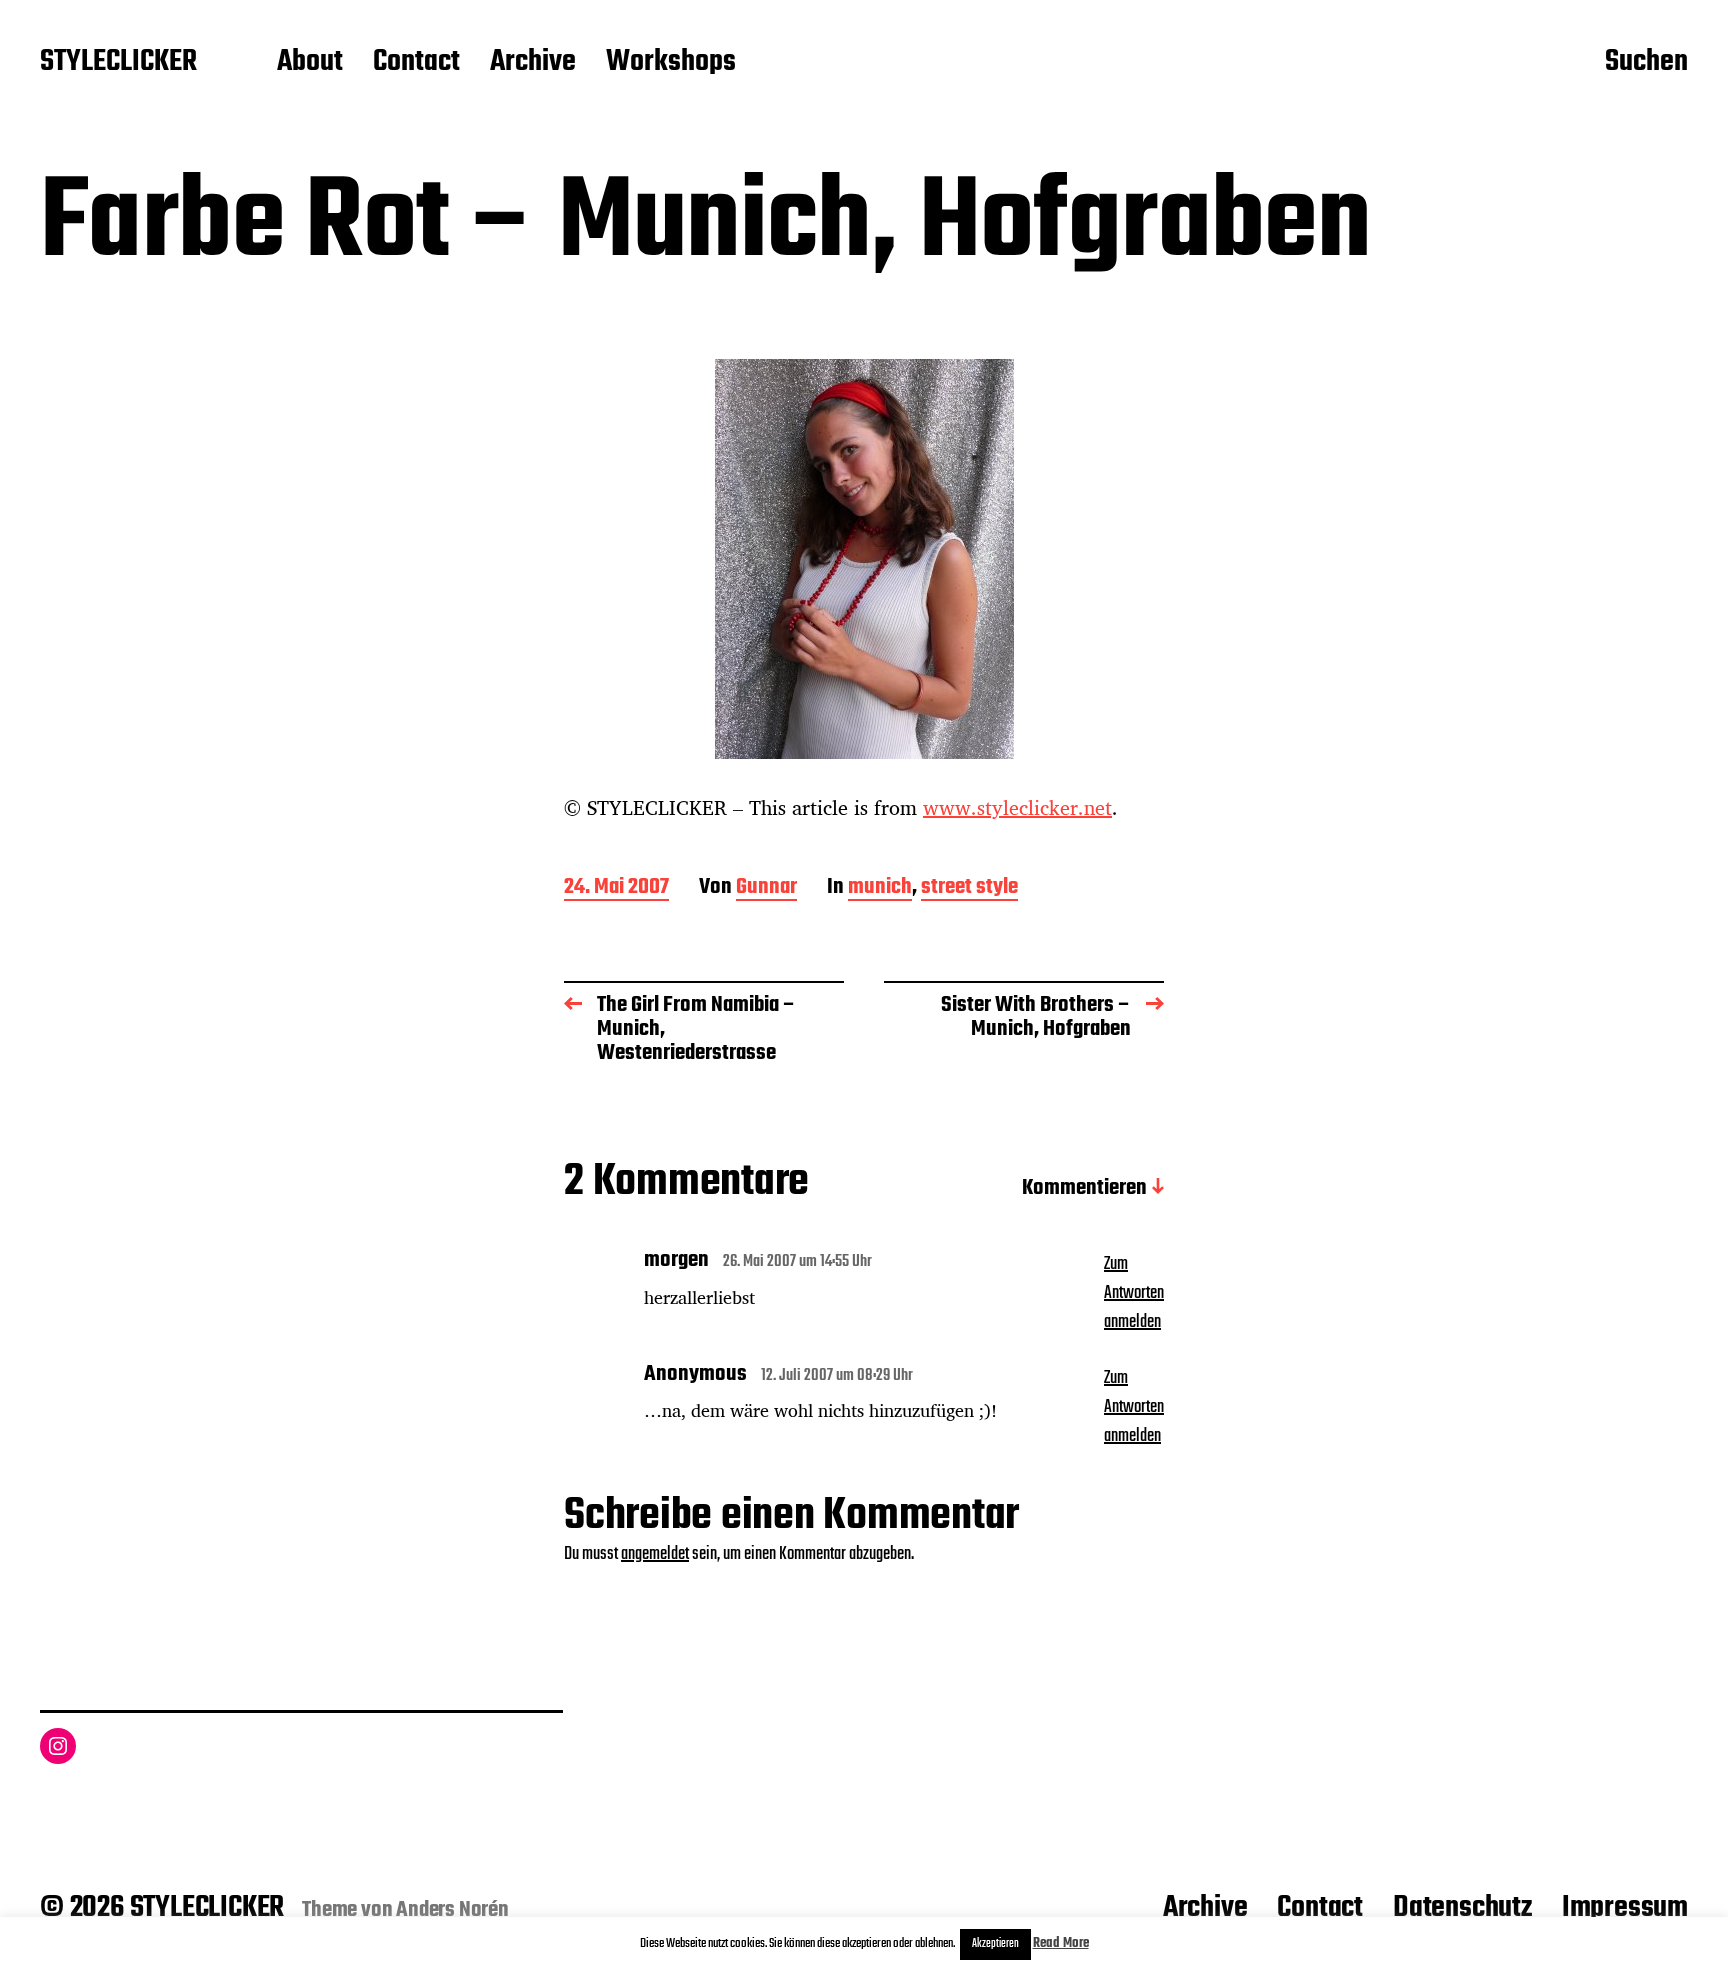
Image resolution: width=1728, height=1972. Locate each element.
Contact (416, 63)
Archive (533, 63)
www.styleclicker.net (1017, 807)
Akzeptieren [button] (995, 1944)
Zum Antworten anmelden (1134, 1293)
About (310, 63)
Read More (1061, 1943)
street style (969, 888)
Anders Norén (452, 1910)
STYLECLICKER (118, 63)
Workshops (671, 63)
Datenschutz (1462, 1908)
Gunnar (766, 888)
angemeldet (655, 1554)
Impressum (1625, 1908)
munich (880, 888)
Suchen (1646, 63)
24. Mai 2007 (616, 888)
